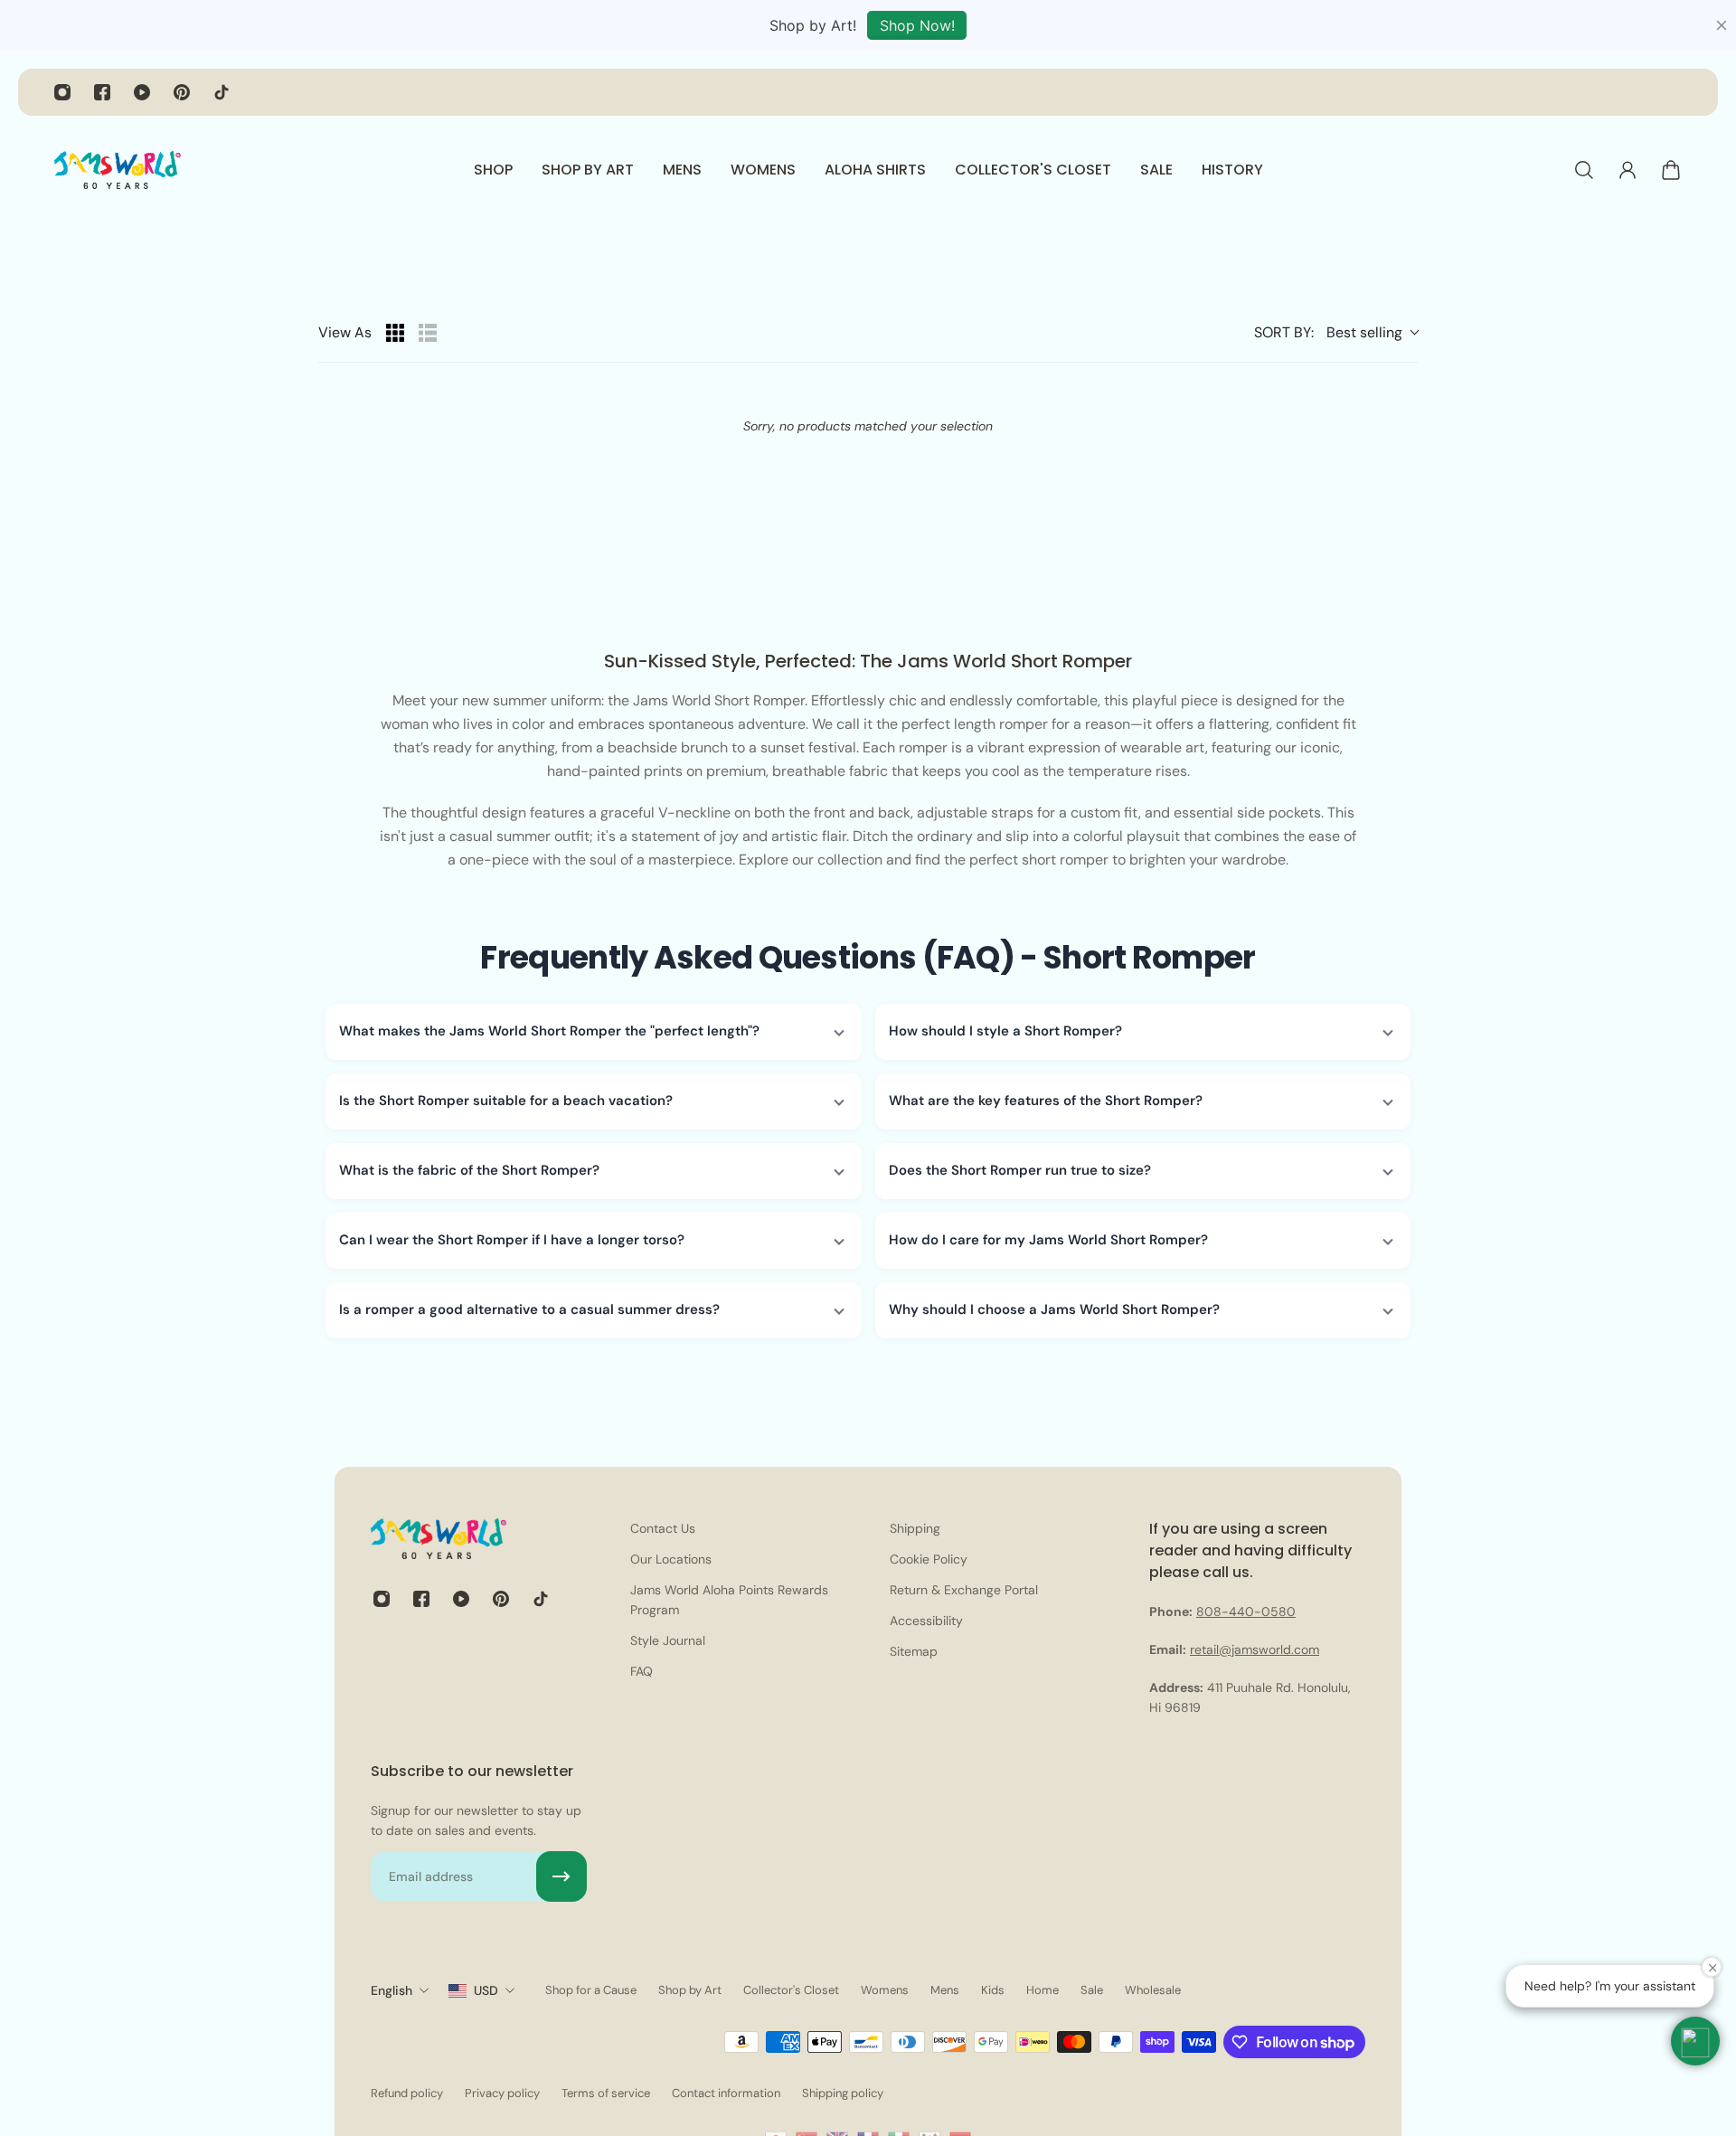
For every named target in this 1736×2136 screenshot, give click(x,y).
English (392, 1990)
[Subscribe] (561, 1876)
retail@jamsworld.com (1255, 1649)
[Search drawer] (1584, 170)
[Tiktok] (222, 92)
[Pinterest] (182, 92)
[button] (594, 1032)
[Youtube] (142, 92)
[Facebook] (102, 92)
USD (486, 1990)
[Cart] (1671, 170)
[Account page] (1627, 170)
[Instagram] (62, 92)
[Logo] (118, 170)
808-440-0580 (1246, 1611)
